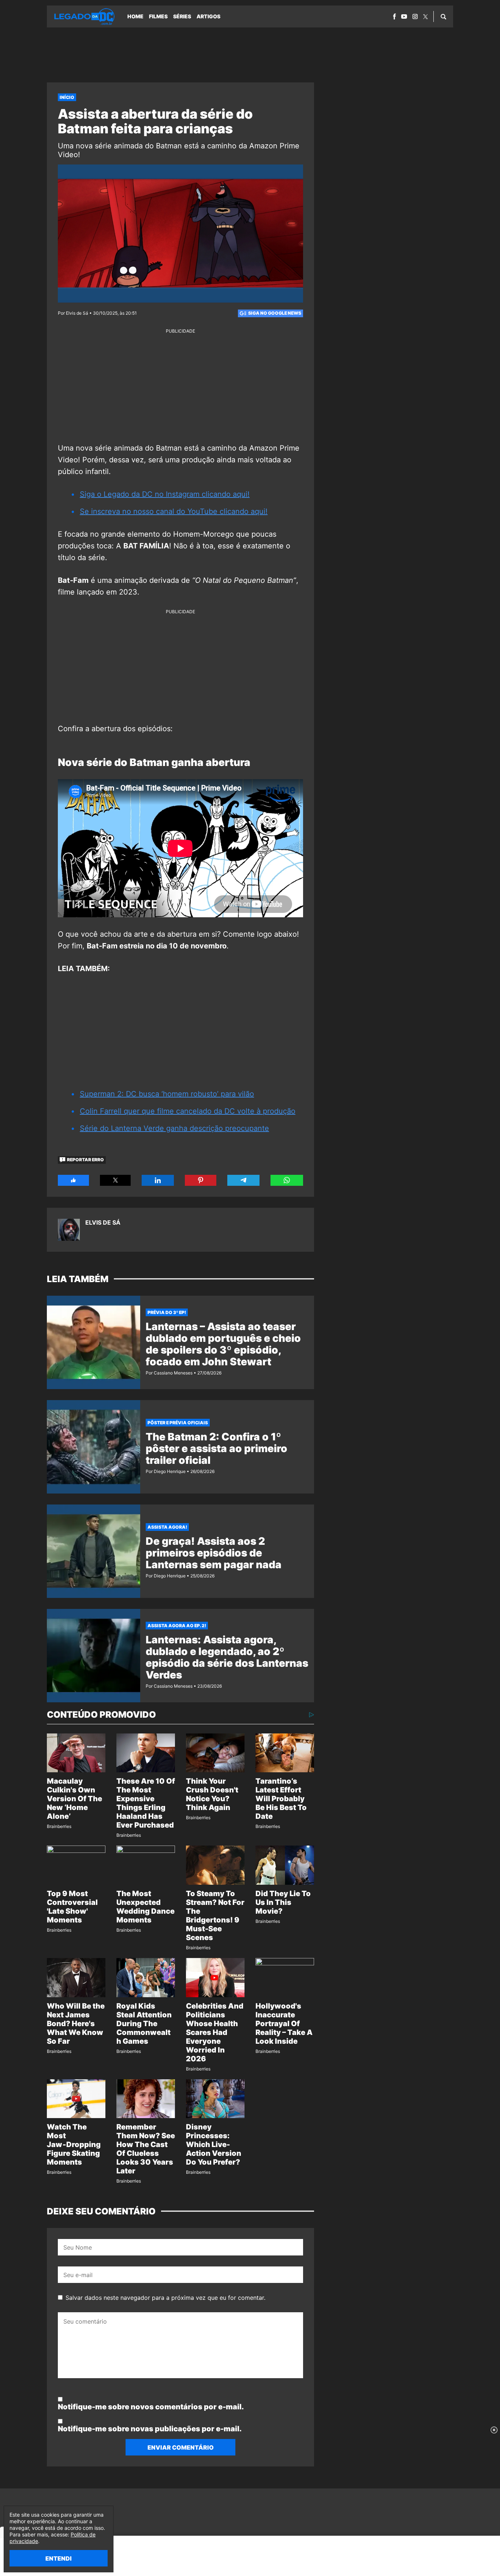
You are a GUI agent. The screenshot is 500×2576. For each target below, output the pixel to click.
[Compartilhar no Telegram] (243, 1180)
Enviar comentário (181, 2447)
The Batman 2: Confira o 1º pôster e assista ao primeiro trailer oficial (217, 1448)
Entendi (59, 2558)
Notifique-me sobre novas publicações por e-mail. (150, 2429)
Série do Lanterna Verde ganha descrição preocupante (174, 1128)
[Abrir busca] (443, 16)
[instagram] (415, 16)
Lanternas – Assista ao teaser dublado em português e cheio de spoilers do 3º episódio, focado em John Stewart (223, 1344)
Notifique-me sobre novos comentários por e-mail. (151, 2407)
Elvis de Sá (103, 1222)
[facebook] (394, 16)
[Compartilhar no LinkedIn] (158, 1180)
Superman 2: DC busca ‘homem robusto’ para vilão (167, 1094)
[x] (426, 17)
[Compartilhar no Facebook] (73, 1180)
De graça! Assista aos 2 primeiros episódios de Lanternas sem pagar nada (214, 1553)
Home (135, 16)
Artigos (208, 16)
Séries (182, 16)
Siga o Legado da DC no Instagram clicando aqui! (165, 494)
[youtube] (404, 16)
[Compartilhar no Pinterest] (201, 1180)
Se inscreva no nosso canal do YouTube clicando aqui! (174, 511)
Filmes (158, 16)
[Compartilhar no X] (115, 1180)
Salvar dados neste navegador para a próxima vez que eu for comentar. (165, 2298)
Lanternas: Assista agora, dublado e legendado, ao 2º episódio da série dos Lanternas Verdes (227, 1657)
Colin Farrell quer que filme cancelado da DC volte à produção (188, 1111)
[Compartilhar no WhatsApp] (287, 1180)
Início (67, 97)
